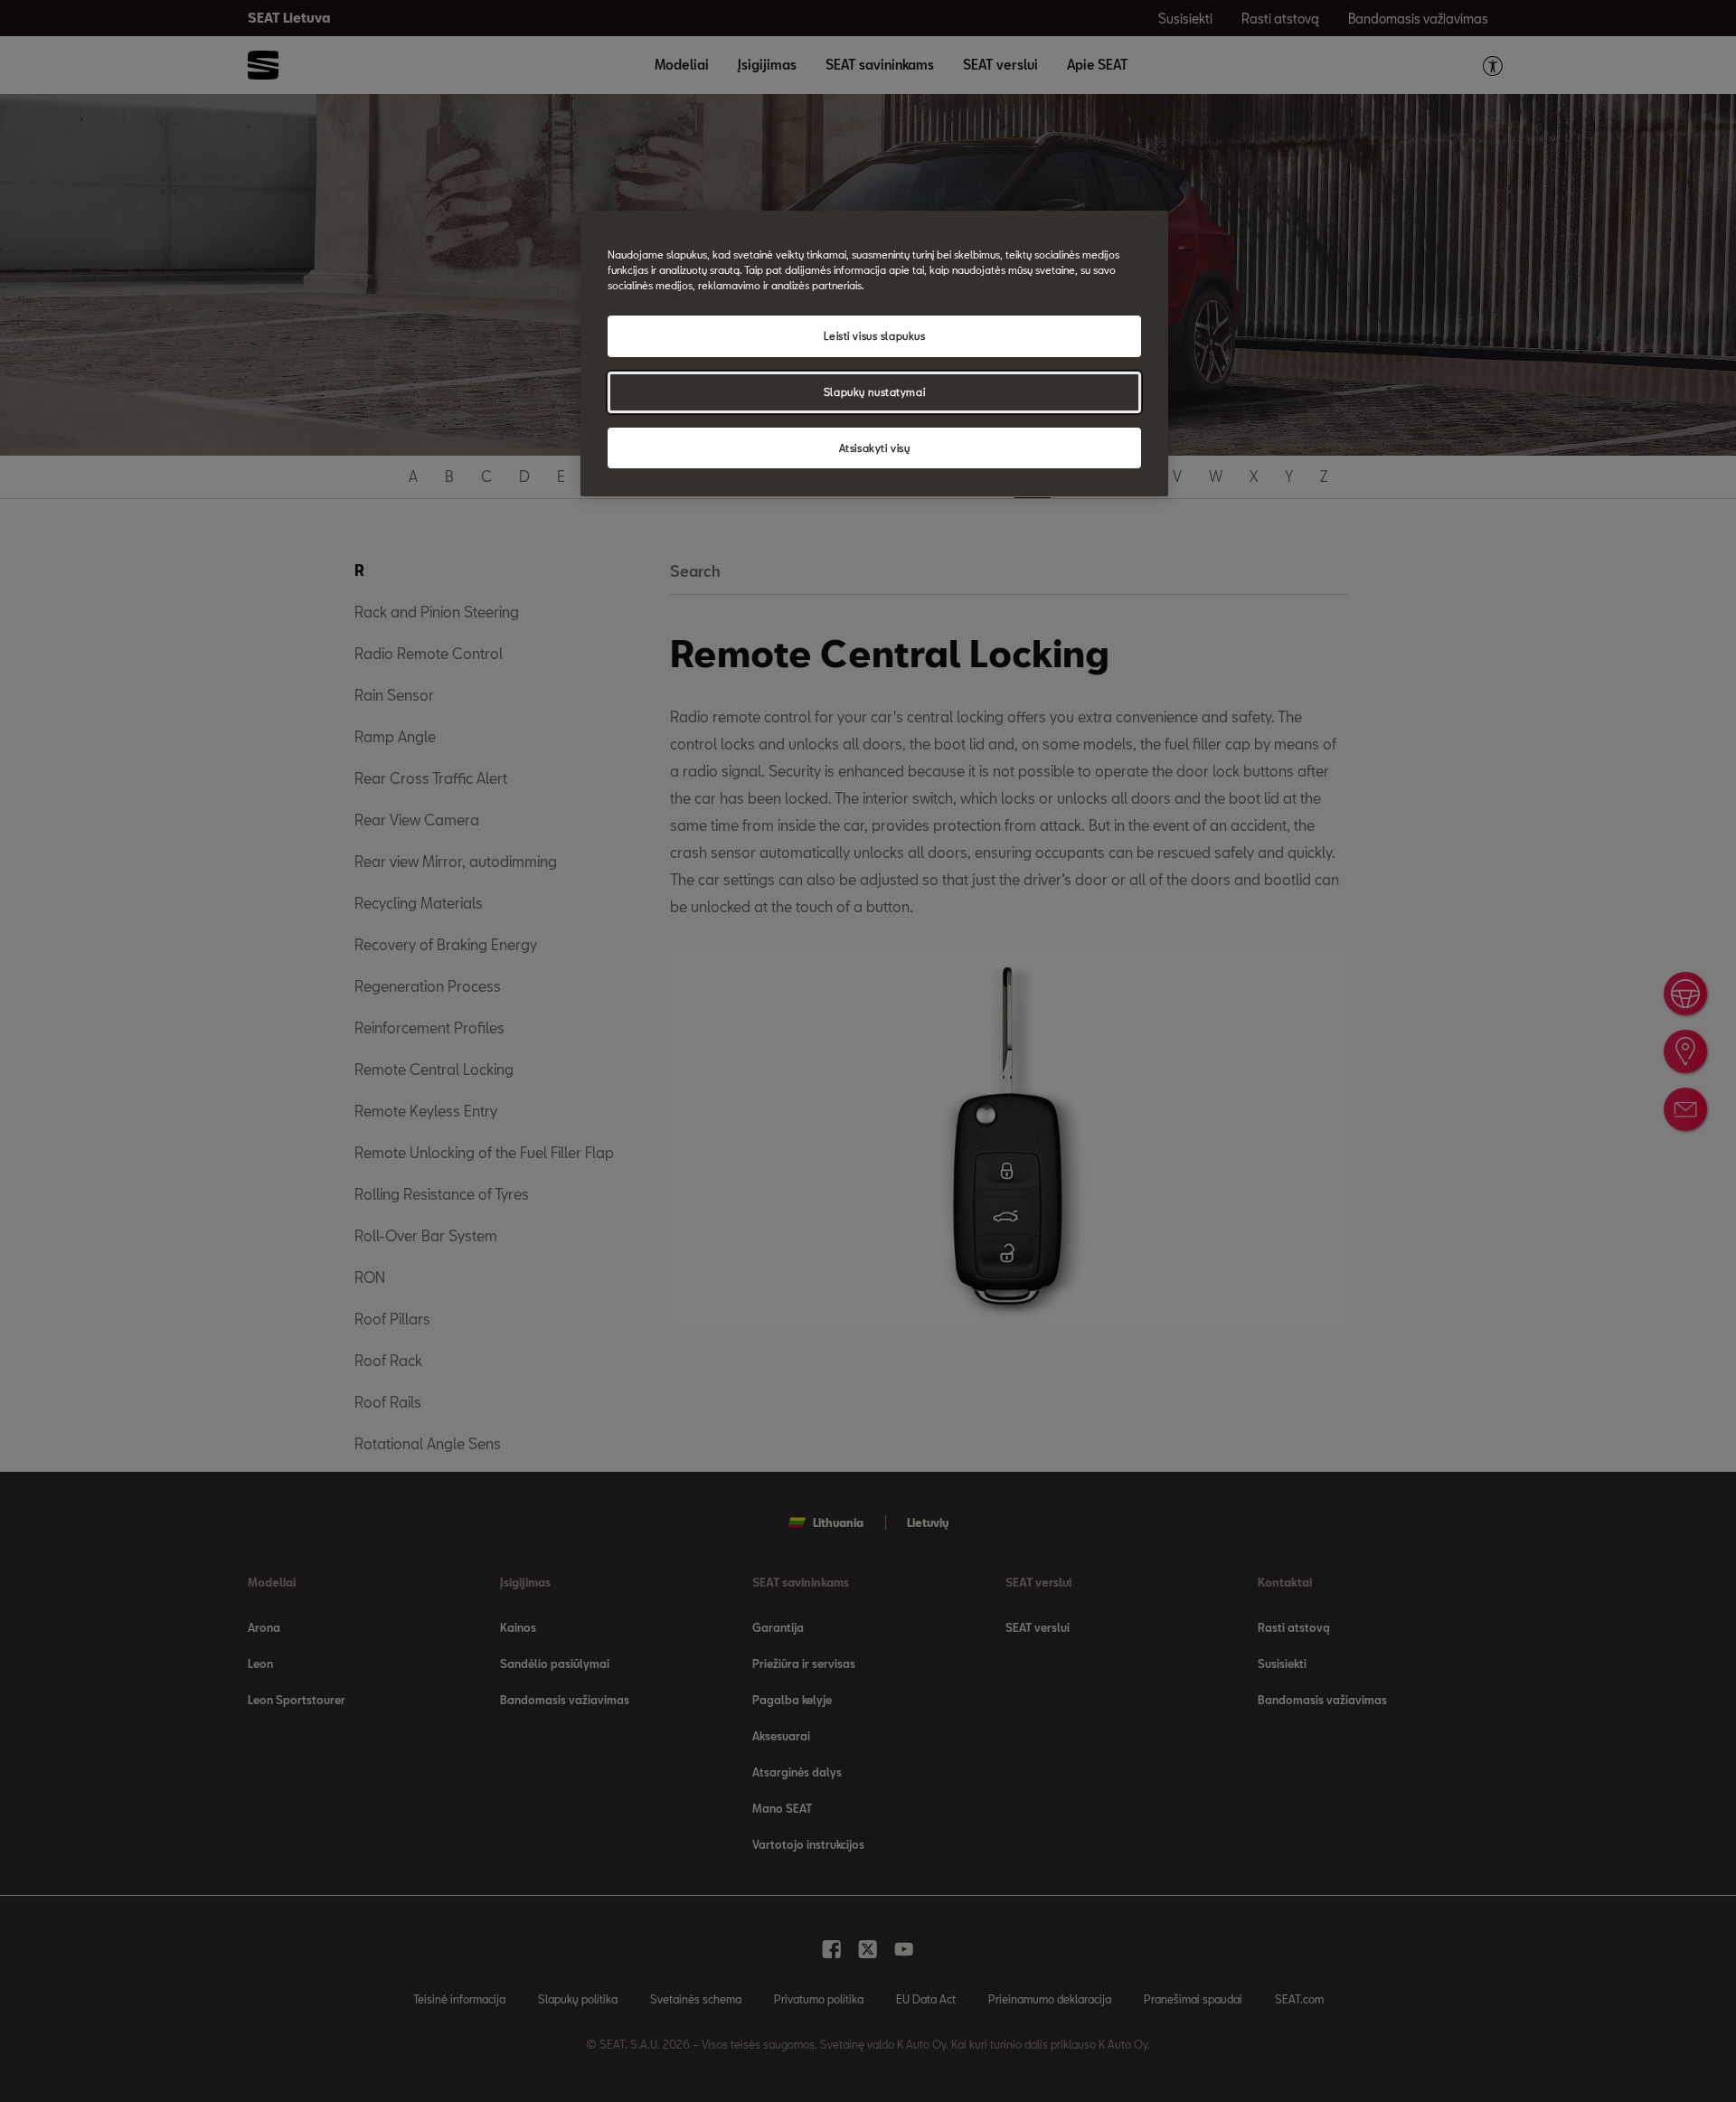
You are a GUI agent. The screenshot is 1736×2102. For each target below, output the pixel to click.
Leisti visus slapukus (875, 336)
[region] (874, 354)
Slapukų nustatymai (874, 392)
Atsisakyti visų (875, 448)
